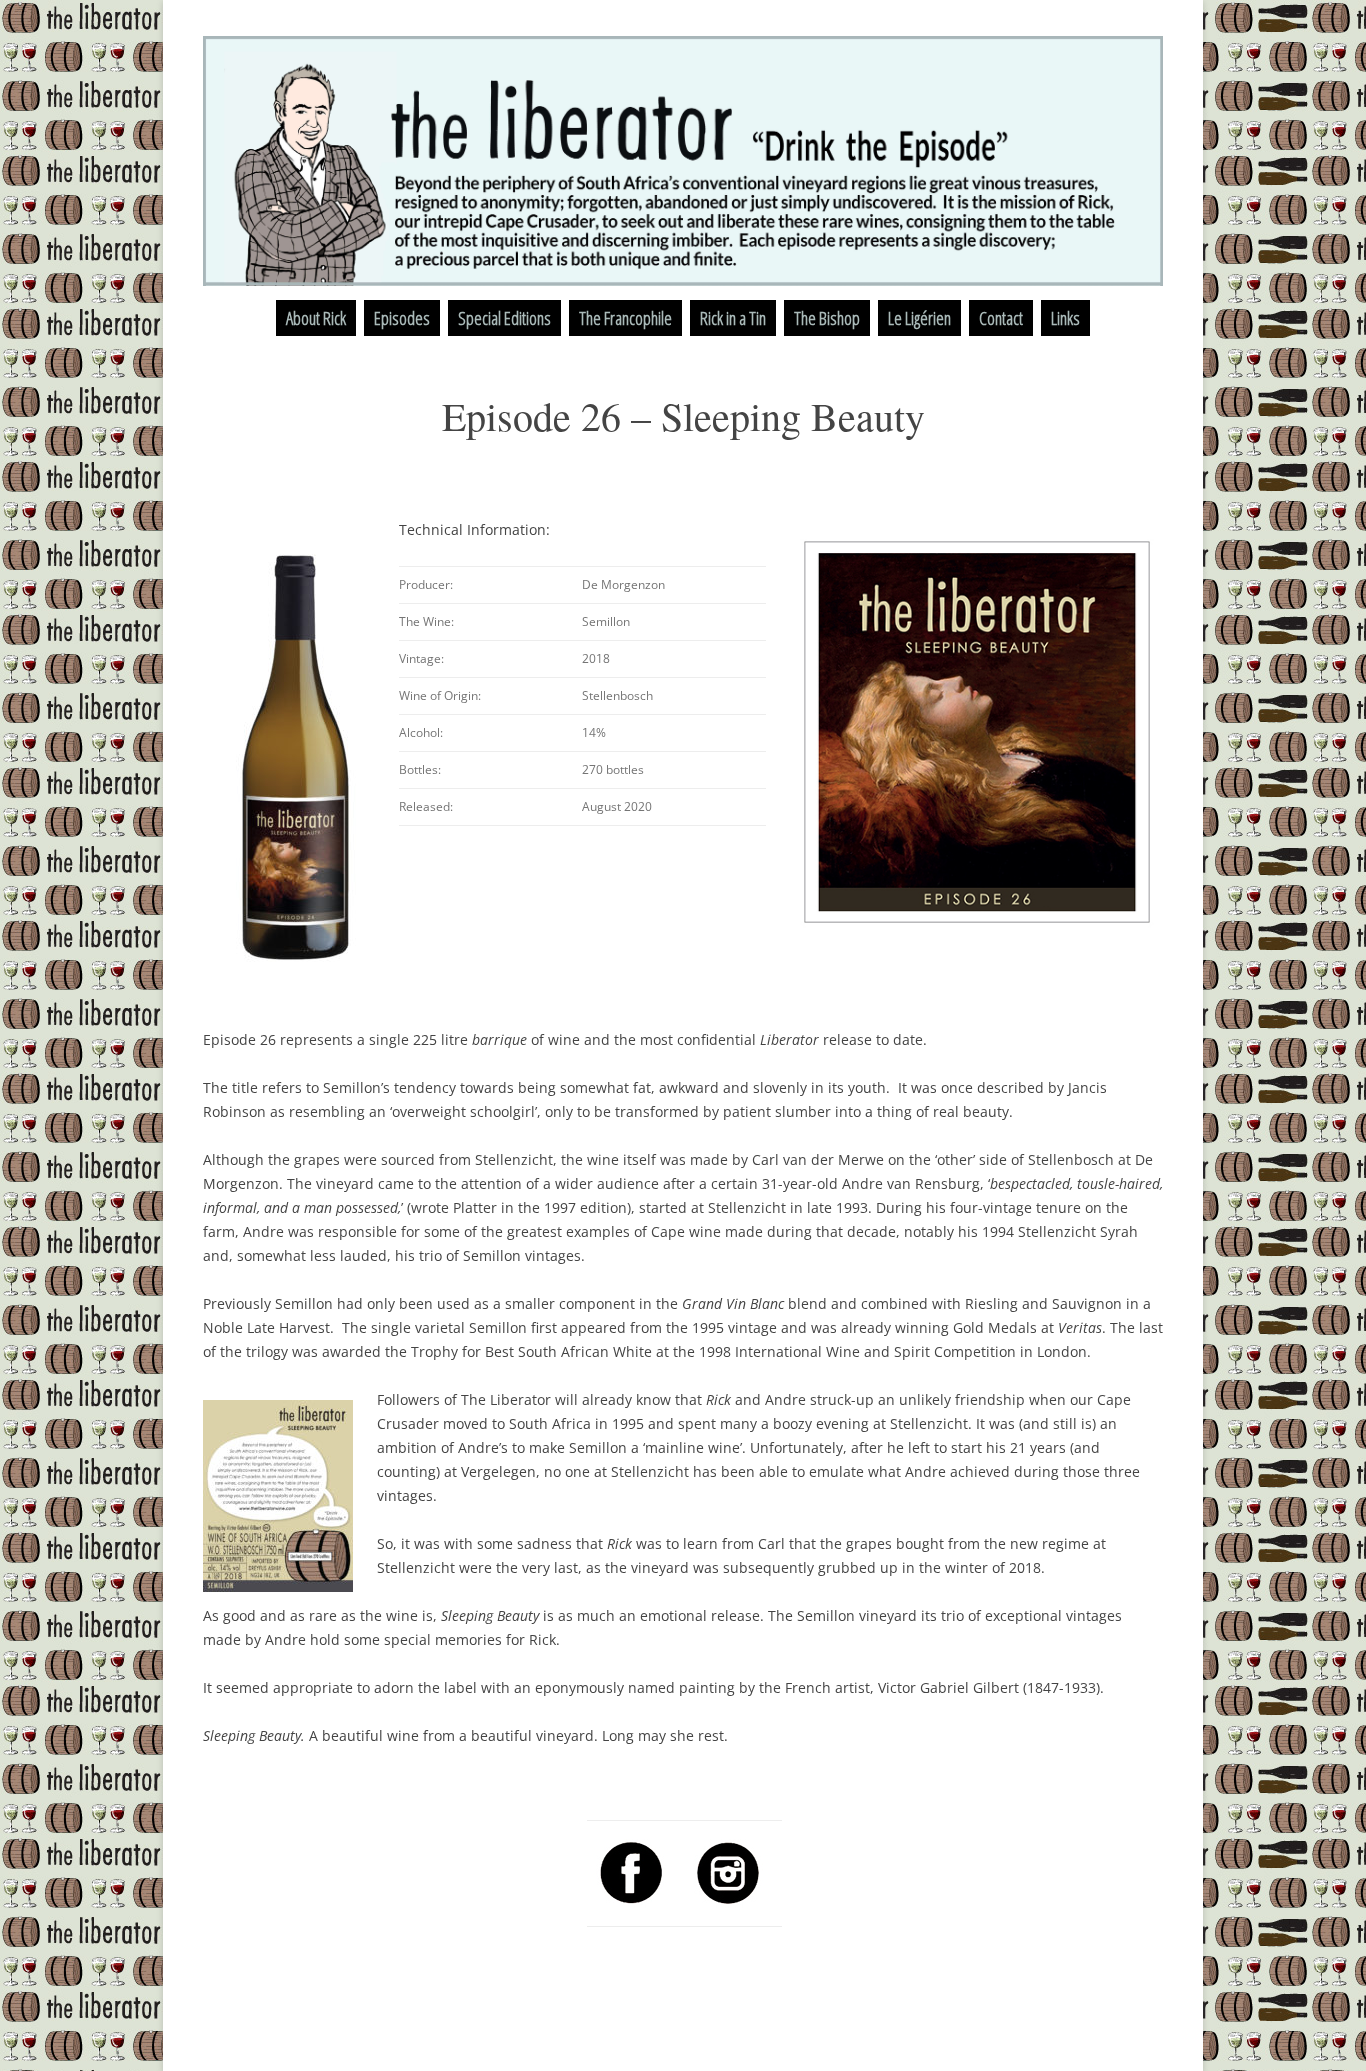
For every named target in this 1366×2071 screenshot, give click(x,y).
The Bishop (827, 318)
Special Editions (504, 318)
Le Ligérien (919, 318)
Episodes (402, 318)
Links (1065, 318)
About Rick (316, 318)
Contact (1001, 318)
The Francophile (625, 318)
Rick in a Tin (733, 318)
